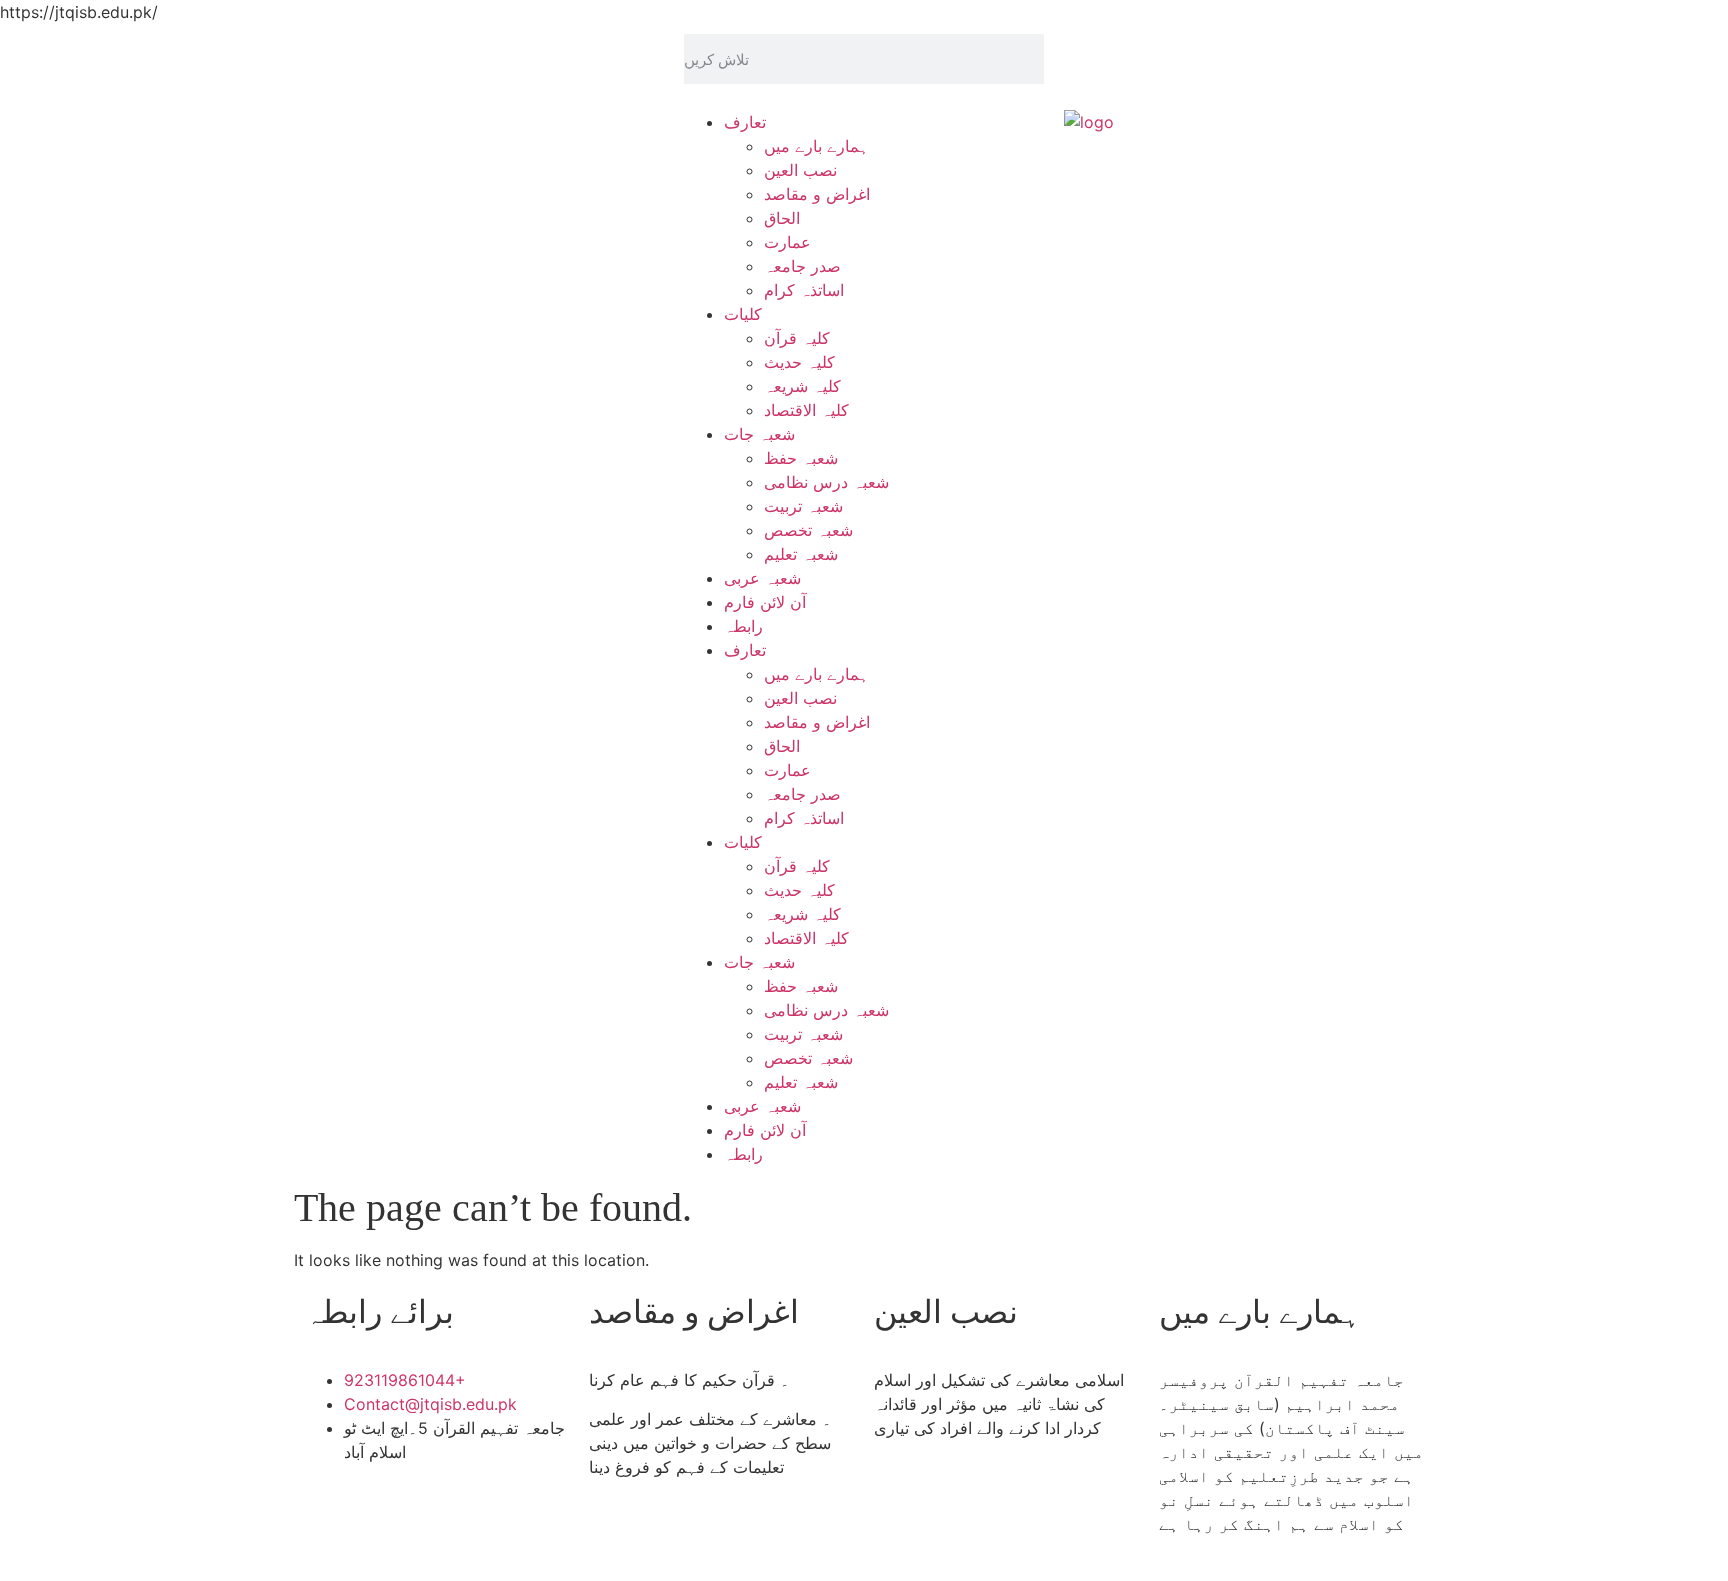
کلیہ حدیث (799, 362)
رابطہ (743, 626)
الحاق (782, 218)
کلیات (743, 314)
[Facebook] (1089, 59)
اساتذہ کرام (804, 290)
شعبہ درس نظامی (826, 482)
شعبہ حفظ (801, 458)
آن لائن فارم (765, 602)
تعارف (745, 122)
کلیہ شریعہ (802, 386)
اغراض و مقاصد (817, 194)
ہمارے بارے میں (816, 146)
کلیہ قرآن (797, 338)
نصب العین (800, 170)
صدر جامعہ (802, 266)
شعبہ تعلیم (801, 554)
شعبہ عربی (762, 578)
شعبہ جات (759, 434)
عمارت (787, 242)
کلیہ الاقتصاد (806, 410)
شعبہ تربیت (803, 506)
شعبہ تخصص (808, 530)
